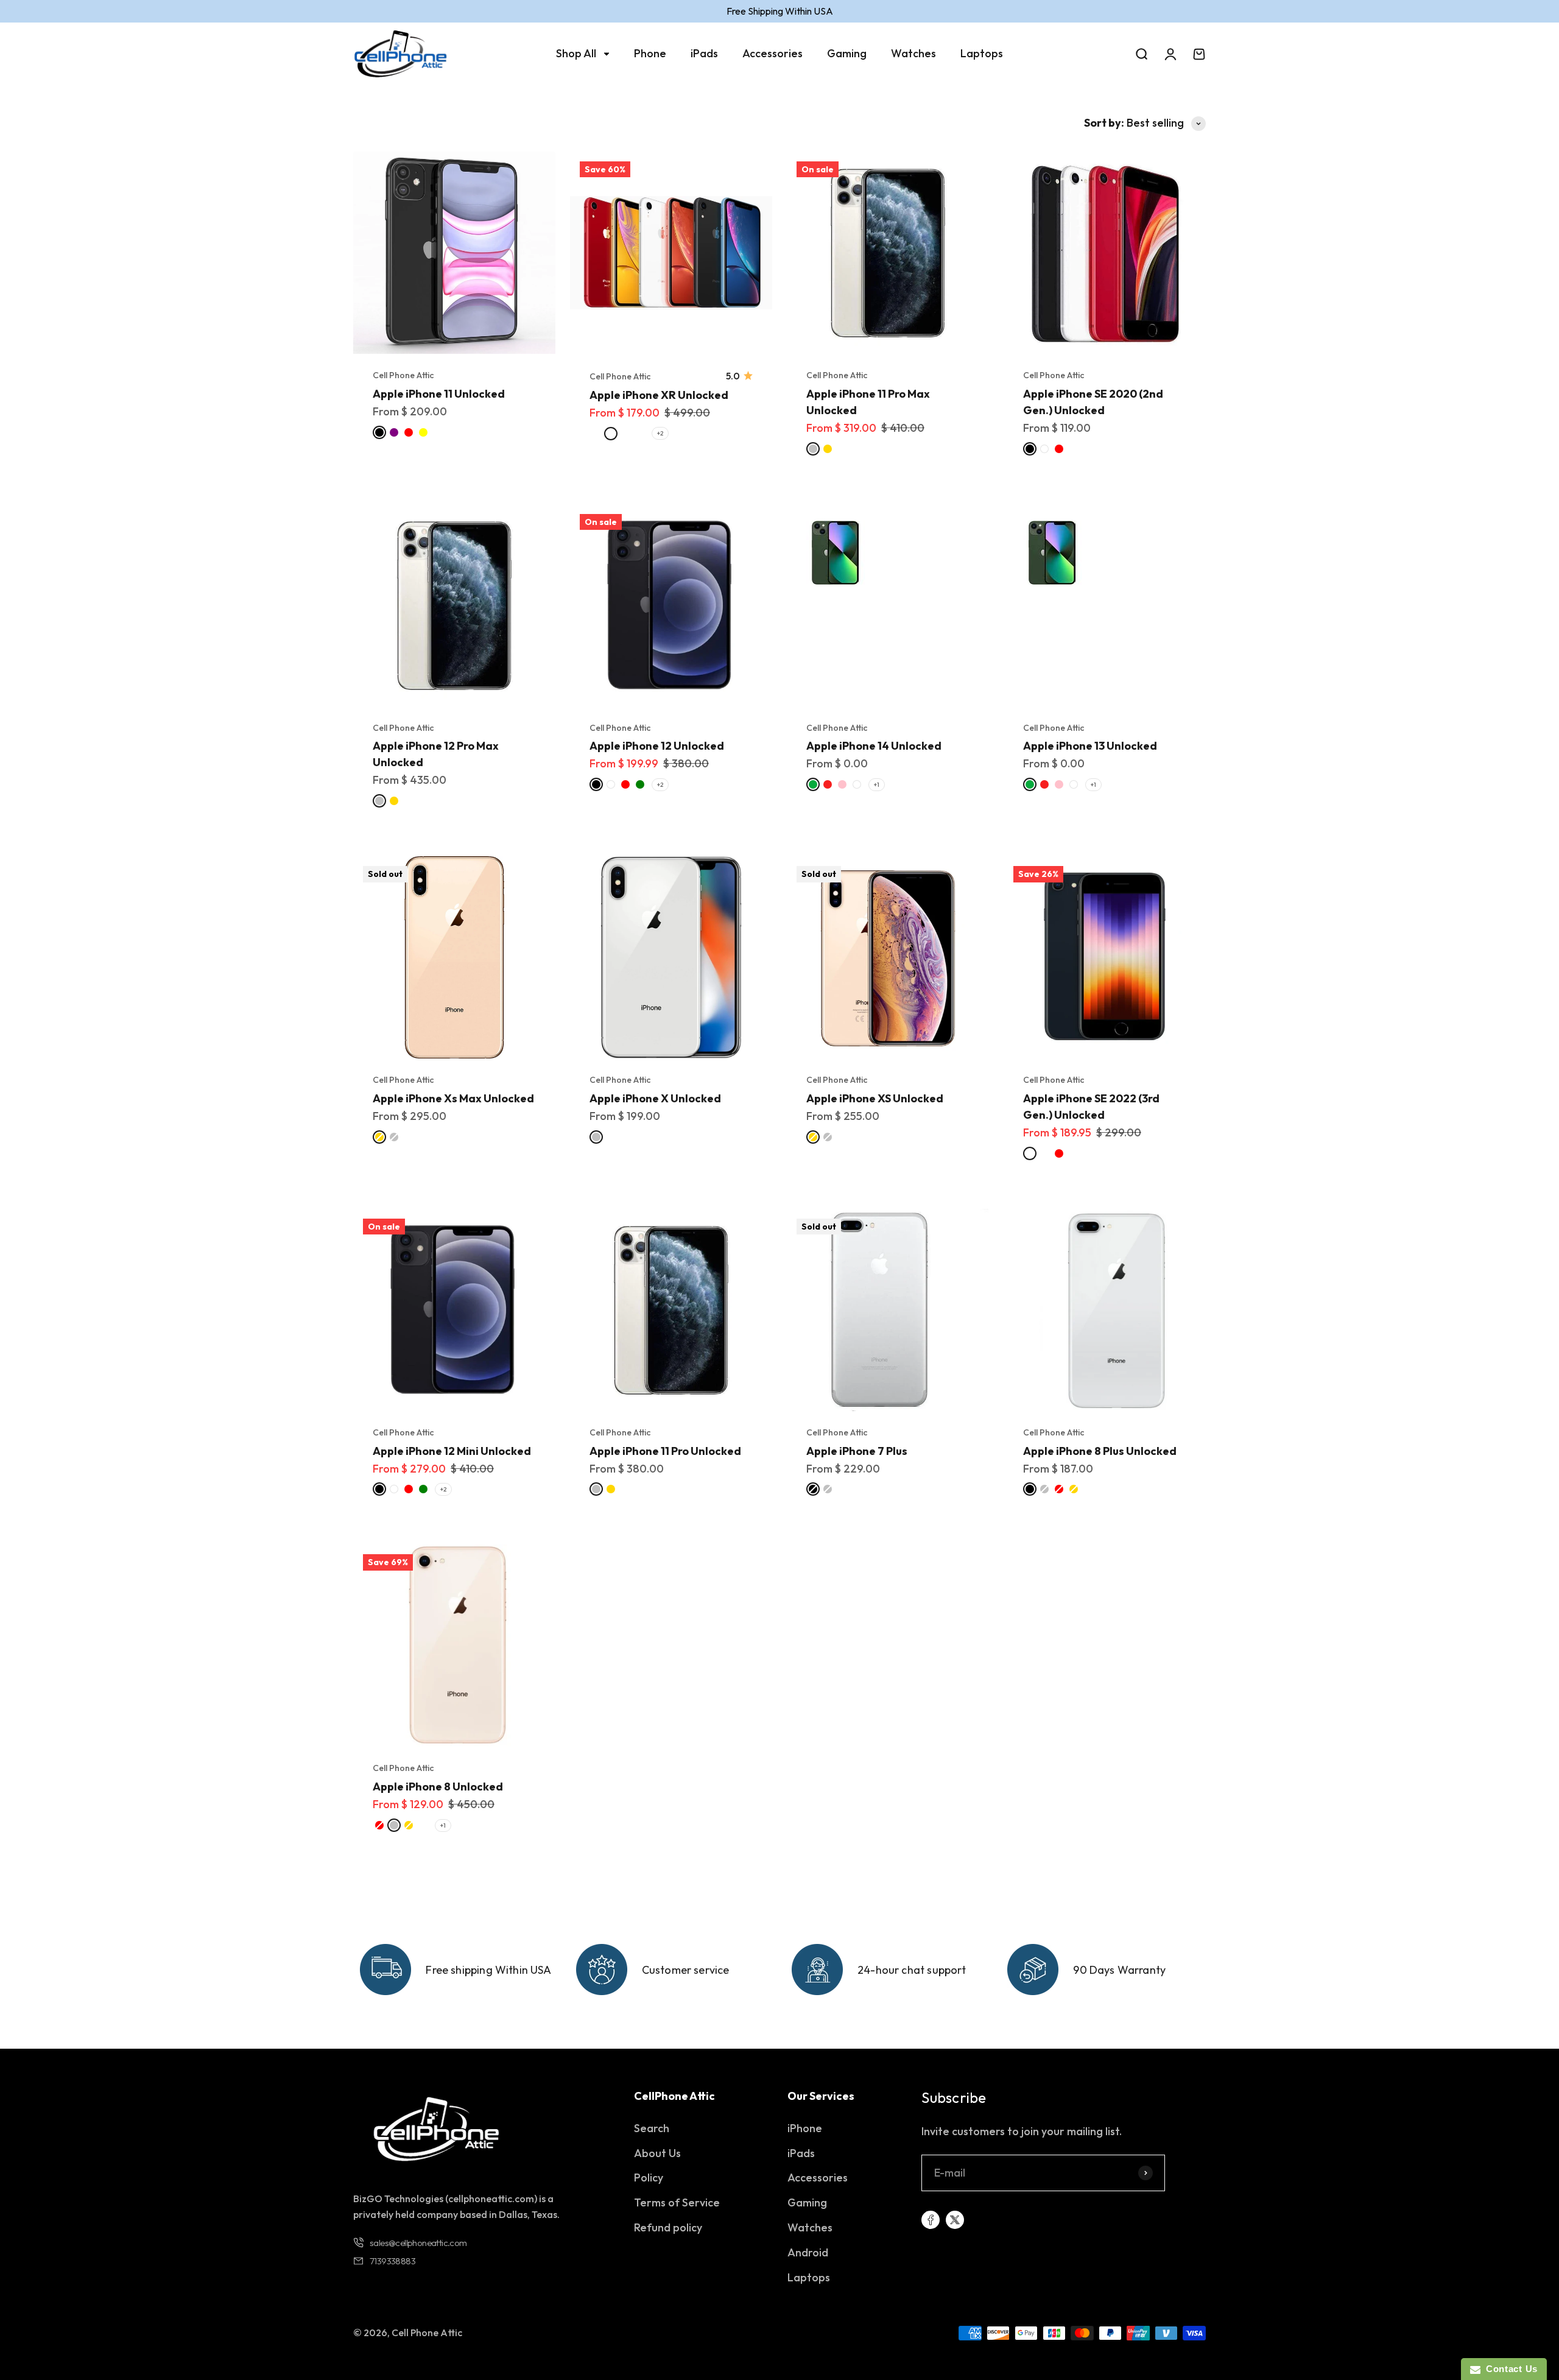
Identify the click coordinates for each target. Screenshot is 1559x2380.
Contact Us (1509, 2369)
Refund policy (668, 2227)
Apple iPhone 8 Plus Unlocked (1100, 1451)
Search (652, 2128)
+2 (660, 433)
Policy (649, 2178)
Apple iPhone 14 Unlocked (874, 746)
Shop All (576, 53)
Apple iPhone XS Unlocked (875, 1098)
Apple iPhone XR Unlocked (659, 395)
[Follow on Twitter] (955, 2220)
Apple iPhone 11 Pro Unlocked (665, 1451)
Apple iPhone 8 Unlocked (438, 1787)
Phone (650, 53)
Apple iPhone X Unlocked (655, 1098)
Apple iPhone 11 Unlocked (439, 394)
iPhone (805, 2128)
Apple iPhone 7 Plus (857, 1451)
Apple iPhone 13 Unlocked (1090, 746)
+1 (877, 785)
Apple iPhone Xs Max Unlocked (453, 1098)
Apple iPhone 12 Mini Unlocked (452, 1451)
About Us (657, 2153)
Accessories (772, 53)
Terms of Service (677, 2202)
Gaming (847, 53)
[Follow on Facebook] (931, 2220)
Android (808, 2252)
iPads (704, 53)
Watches (913, 53)
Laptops (982, 53)
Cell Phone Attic (403, 375)
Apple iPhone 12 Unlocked (657, 746)
